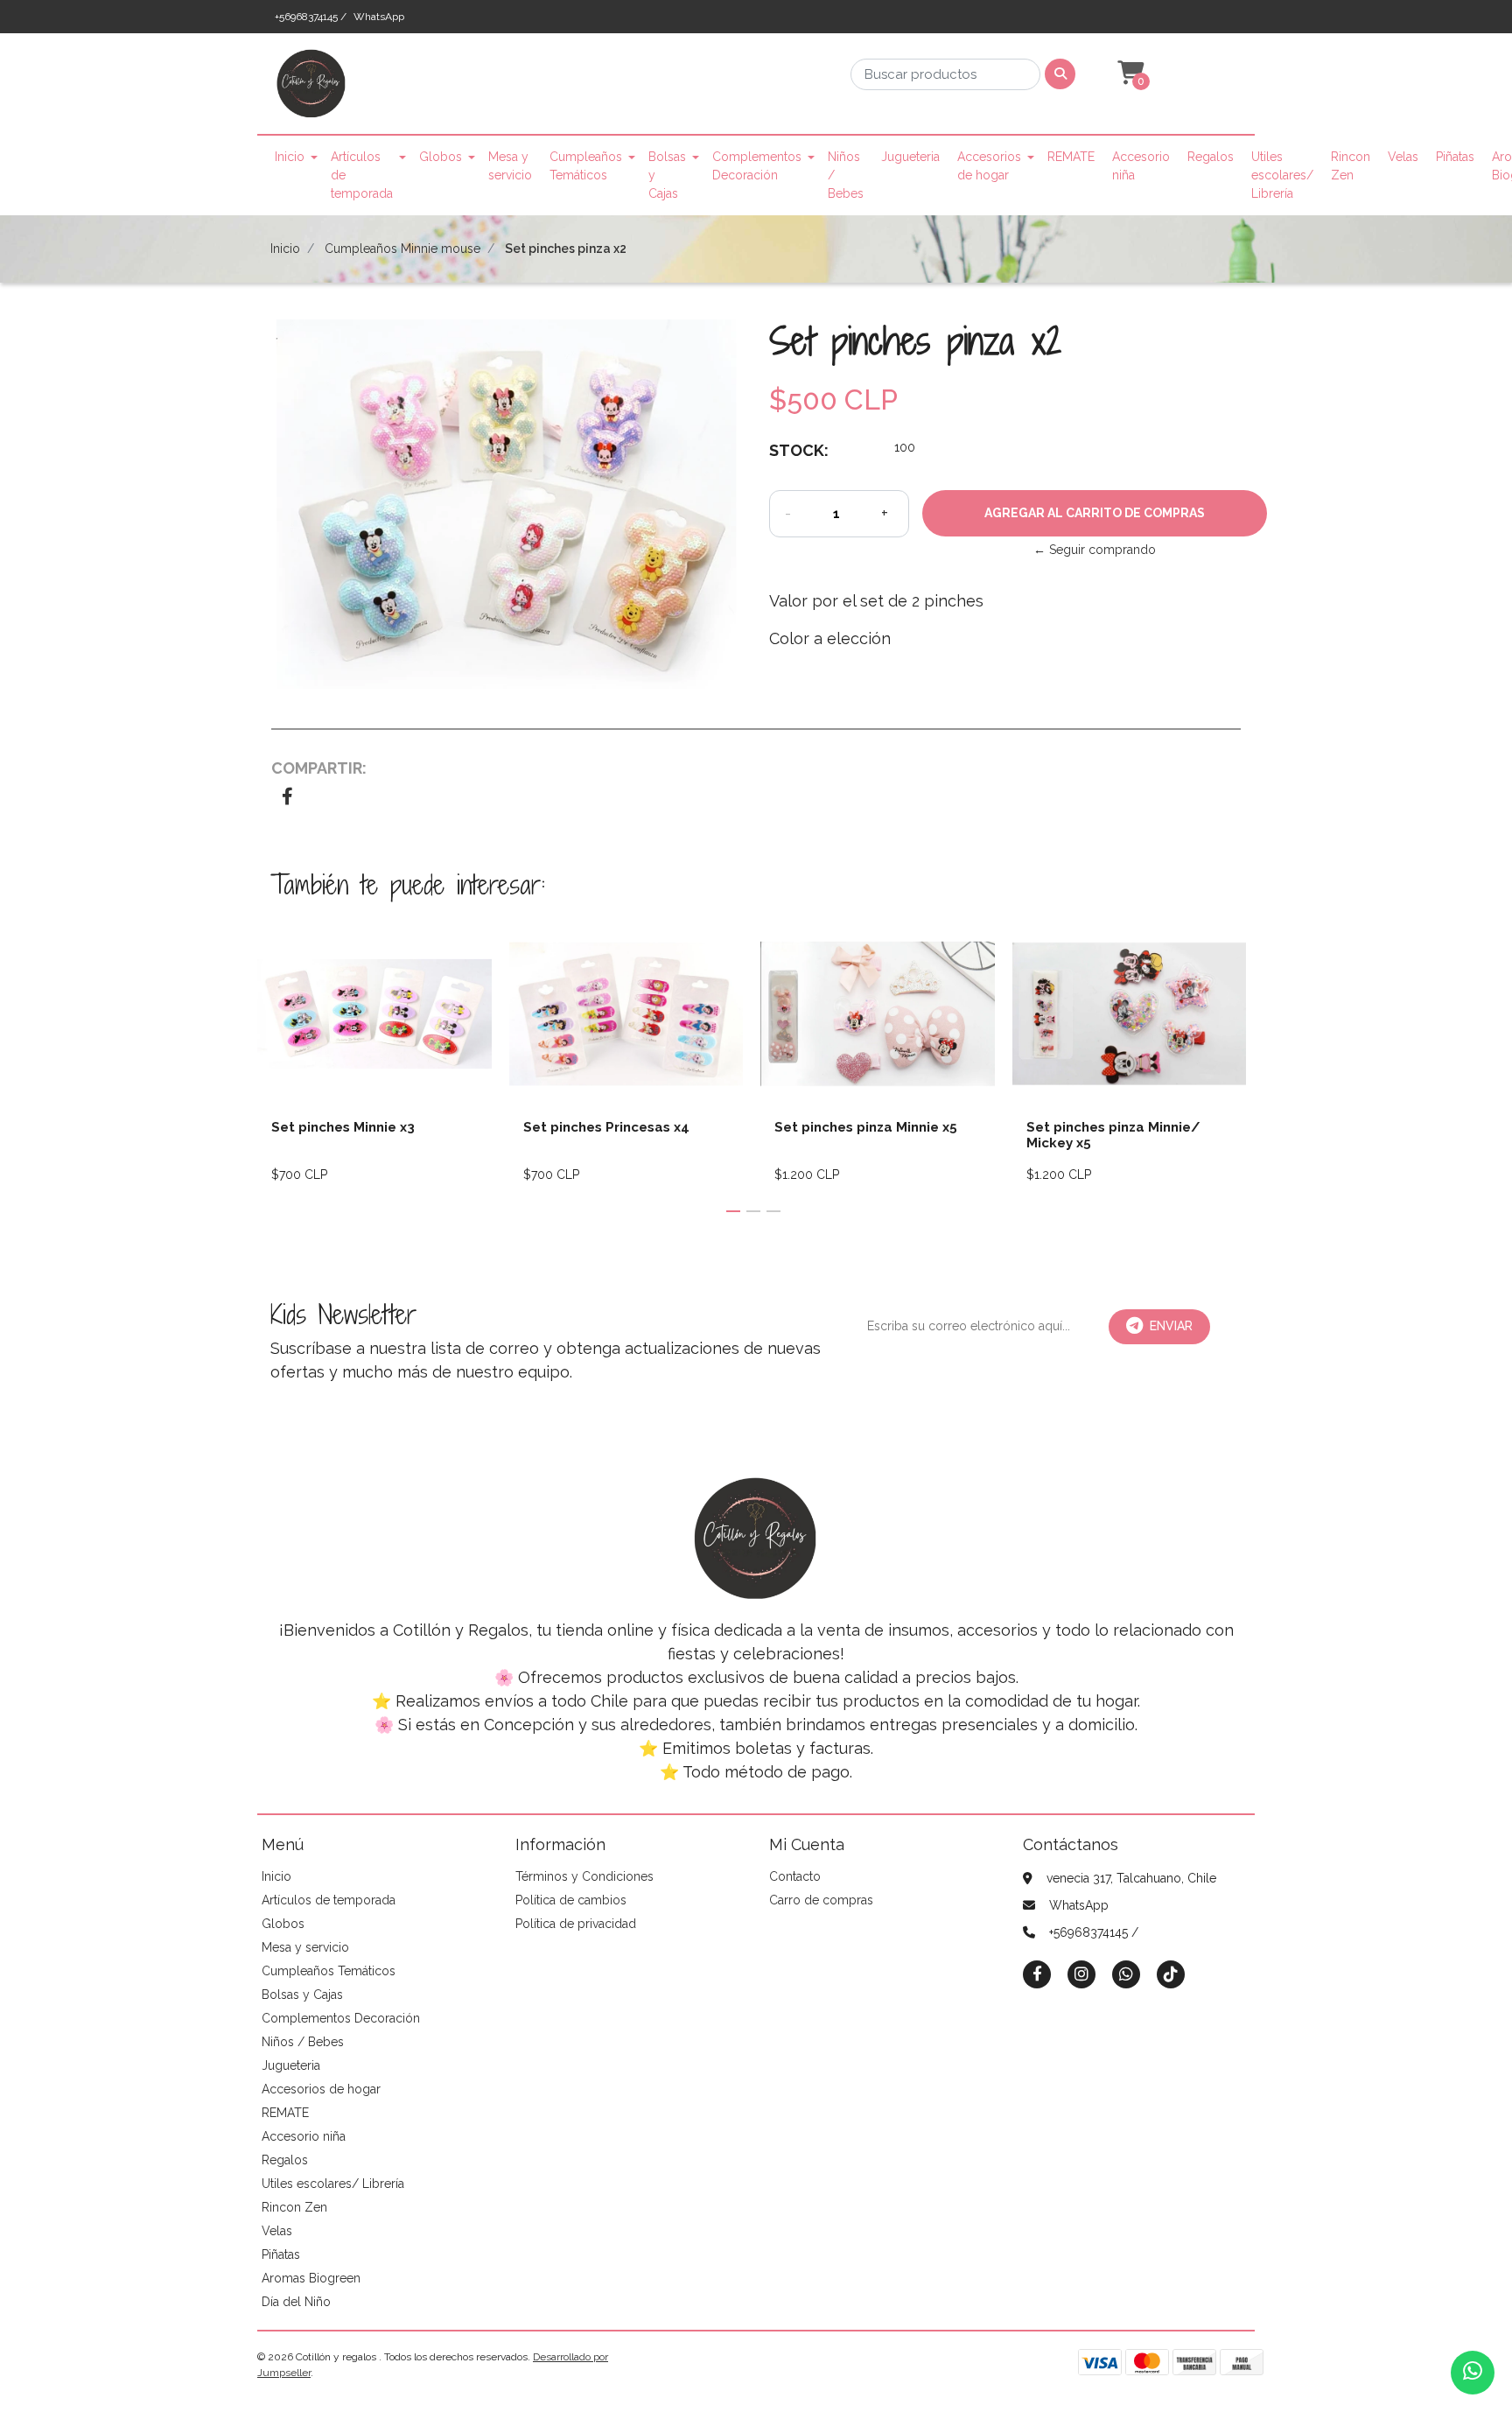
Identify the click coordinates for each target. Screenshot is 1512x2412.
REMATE (1071, 157)
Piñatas (1455, 157)
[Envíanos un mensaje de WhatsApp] (1473, 2373)
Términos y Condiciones (584, 1876)
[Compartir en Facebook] (287, 798)
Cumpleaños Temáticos (586, 166)
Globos (441, 157)
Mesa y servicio (510, 166)
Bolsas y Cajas (667, 175)
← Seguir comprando (1095, 550)
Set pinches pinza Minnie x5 (866, 1127)
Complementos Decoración (757, 166)
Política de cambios (571, 1900)
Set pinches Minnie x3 (343, 1127)
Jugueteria (910, 157)
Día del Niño (296, 2302)
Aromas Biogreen (311, 2278)
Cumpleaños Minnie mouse (402, 249)
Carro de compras (821, 1900)
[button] (1129, 74)
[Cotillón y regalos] (311, 89)
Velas (1403, 157)
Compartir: (319, 768)
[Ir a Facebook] (1037, 1973)
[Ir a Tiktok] (1171, 1974)
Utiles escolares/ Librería (1282, 175)
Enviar (1171, 1326)
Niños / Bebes (846, 175)
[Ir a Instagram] (1081, 1974)
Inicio (290, 157)
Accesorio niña (1141, 166)
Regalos (1211, 157)
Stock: (799, 450)
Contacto (795, 1876)
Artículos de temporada (362, 175)
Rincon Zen (1351, 166)
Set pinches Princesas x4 (606, 1127)
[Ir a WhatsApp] (1126, 1974)
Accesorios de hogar (989, 166)
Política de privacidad (576, 1924)
